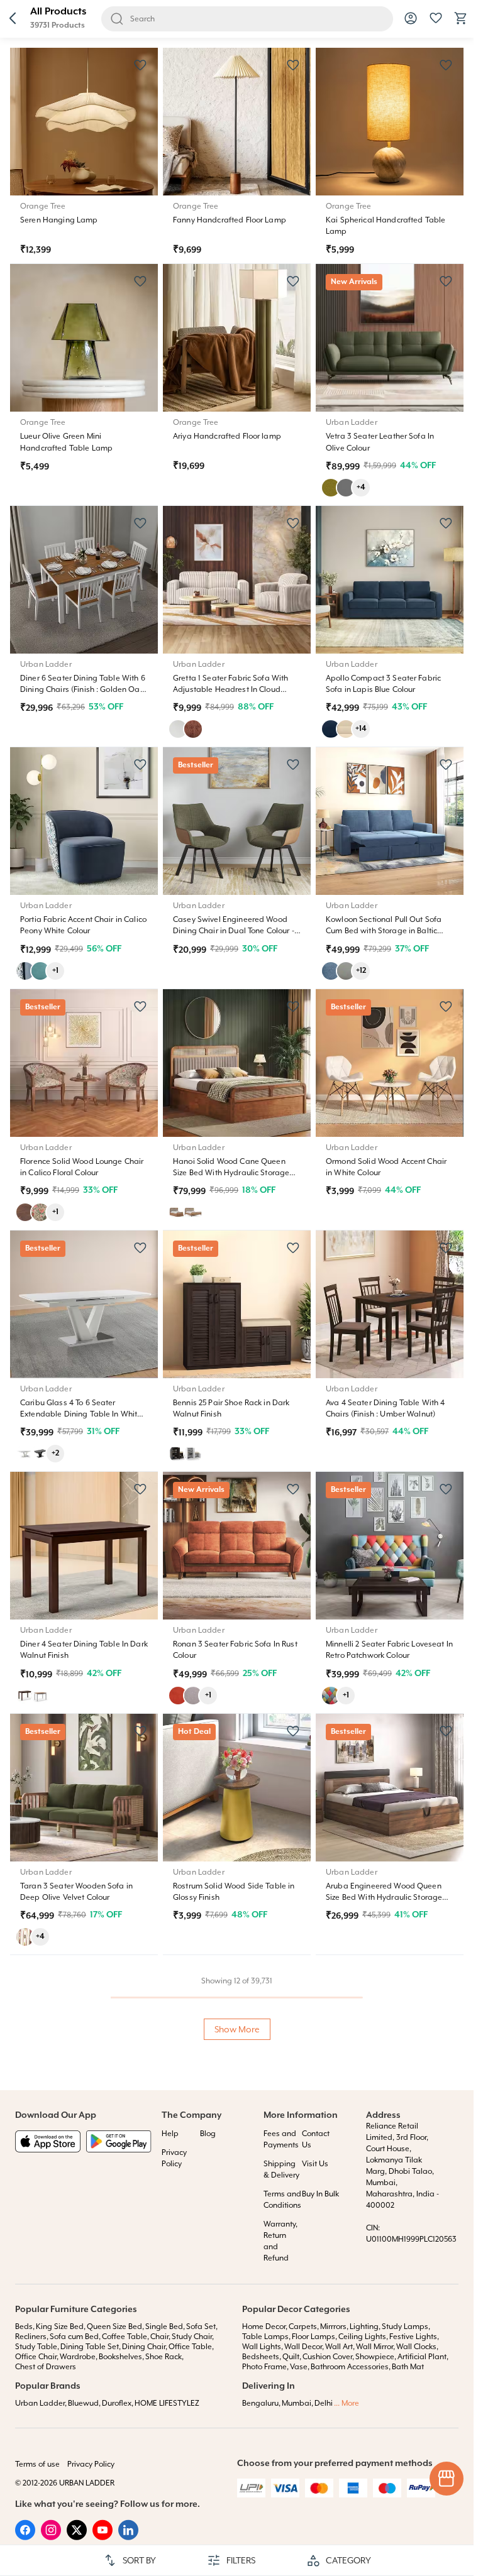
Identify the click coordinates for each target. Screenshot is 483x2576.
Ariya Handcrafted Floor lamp (227, 436)
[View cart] (461, 23)
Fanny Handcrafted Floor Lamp (230, 220)
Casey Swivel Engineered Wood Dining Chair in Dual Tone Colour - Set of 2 (234, 931)
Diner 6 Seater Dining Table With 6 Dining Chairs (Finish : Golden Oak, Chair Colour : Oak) (83, 689)
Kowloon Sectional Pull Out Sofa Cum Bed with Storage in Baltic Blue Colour (384, 931)
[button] (13, 19)
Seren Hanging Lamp (59, 220)
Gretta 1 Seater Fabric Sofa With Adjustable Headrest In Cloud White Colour (230, 689)
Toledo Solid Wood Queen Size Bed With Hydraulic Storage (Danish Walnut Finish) (83, 2380)
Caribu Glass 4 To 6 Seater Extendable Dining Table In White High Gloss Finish (81, 1414)
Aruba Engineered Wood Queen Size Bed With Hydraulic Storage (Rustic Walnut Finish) (384, 1897)
